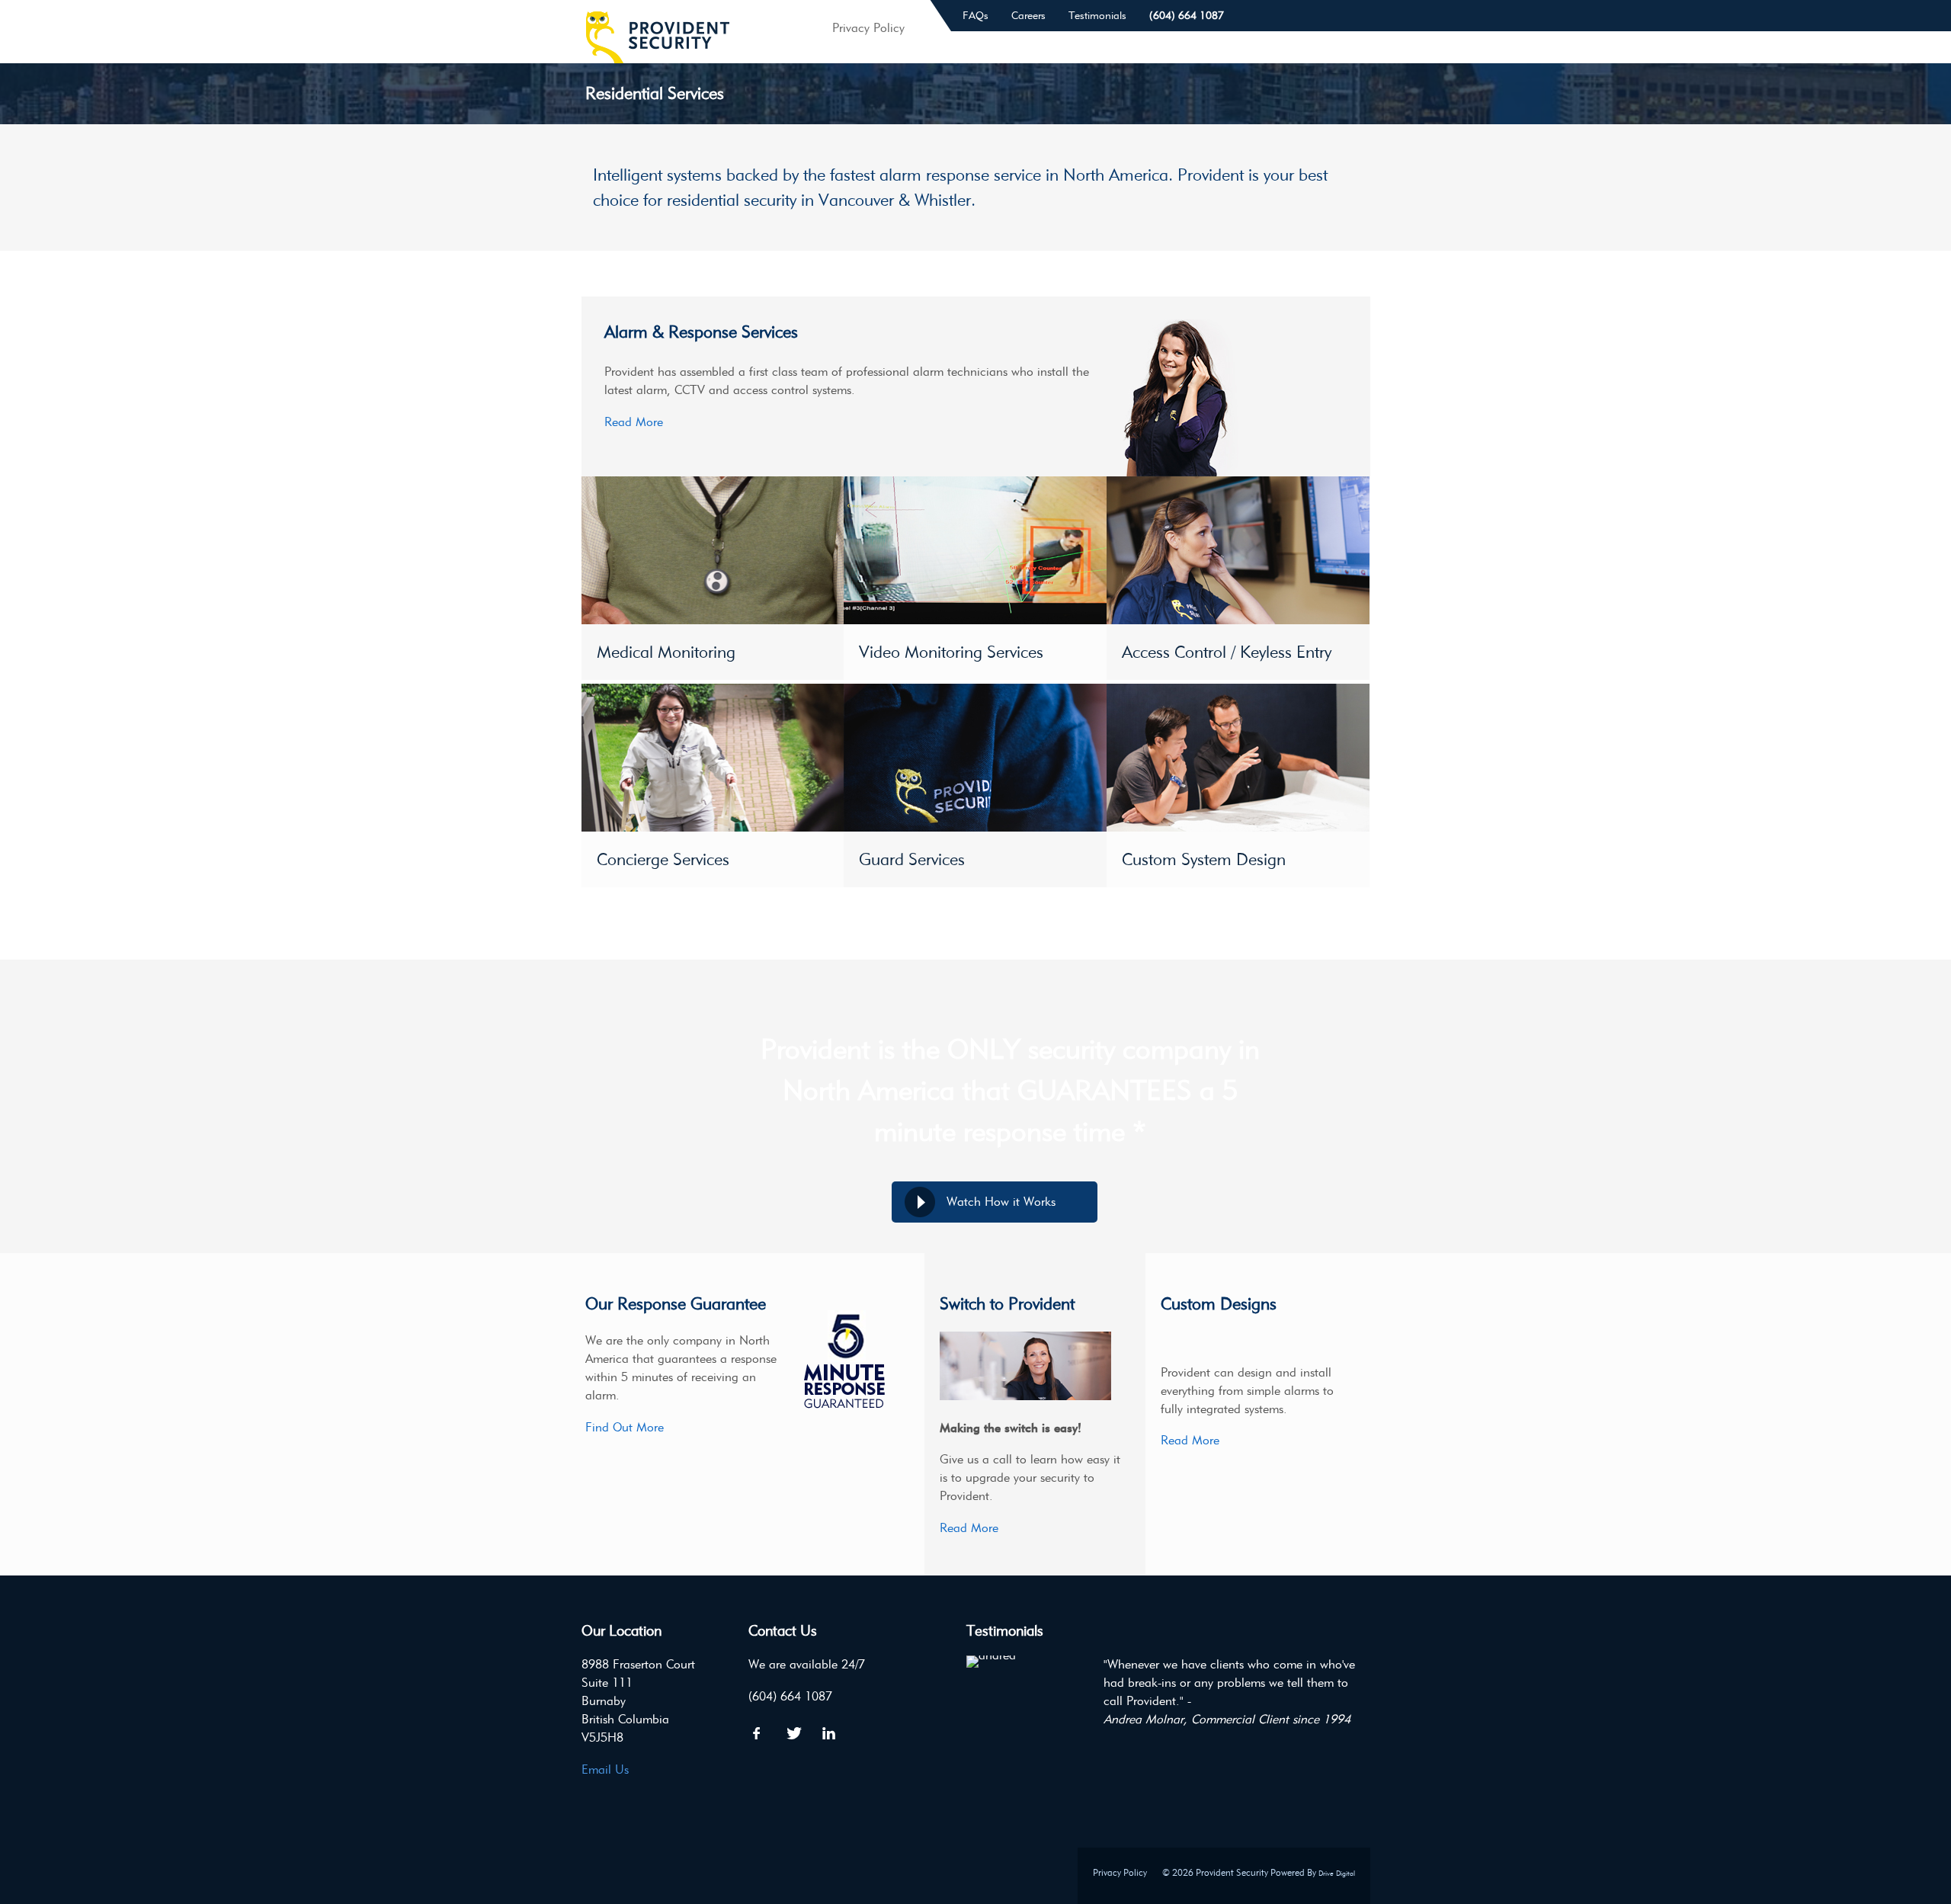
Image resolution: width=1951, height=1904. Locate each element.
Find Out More (625, 1427)
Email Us (605, 1769)
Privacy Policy (1120, 1872)
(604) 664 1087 (1187, 16)
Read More (634, 422)
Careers (1028, 16)
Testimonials (1097, 16)
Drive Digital (1337, 1873)
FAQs (975, 16)
